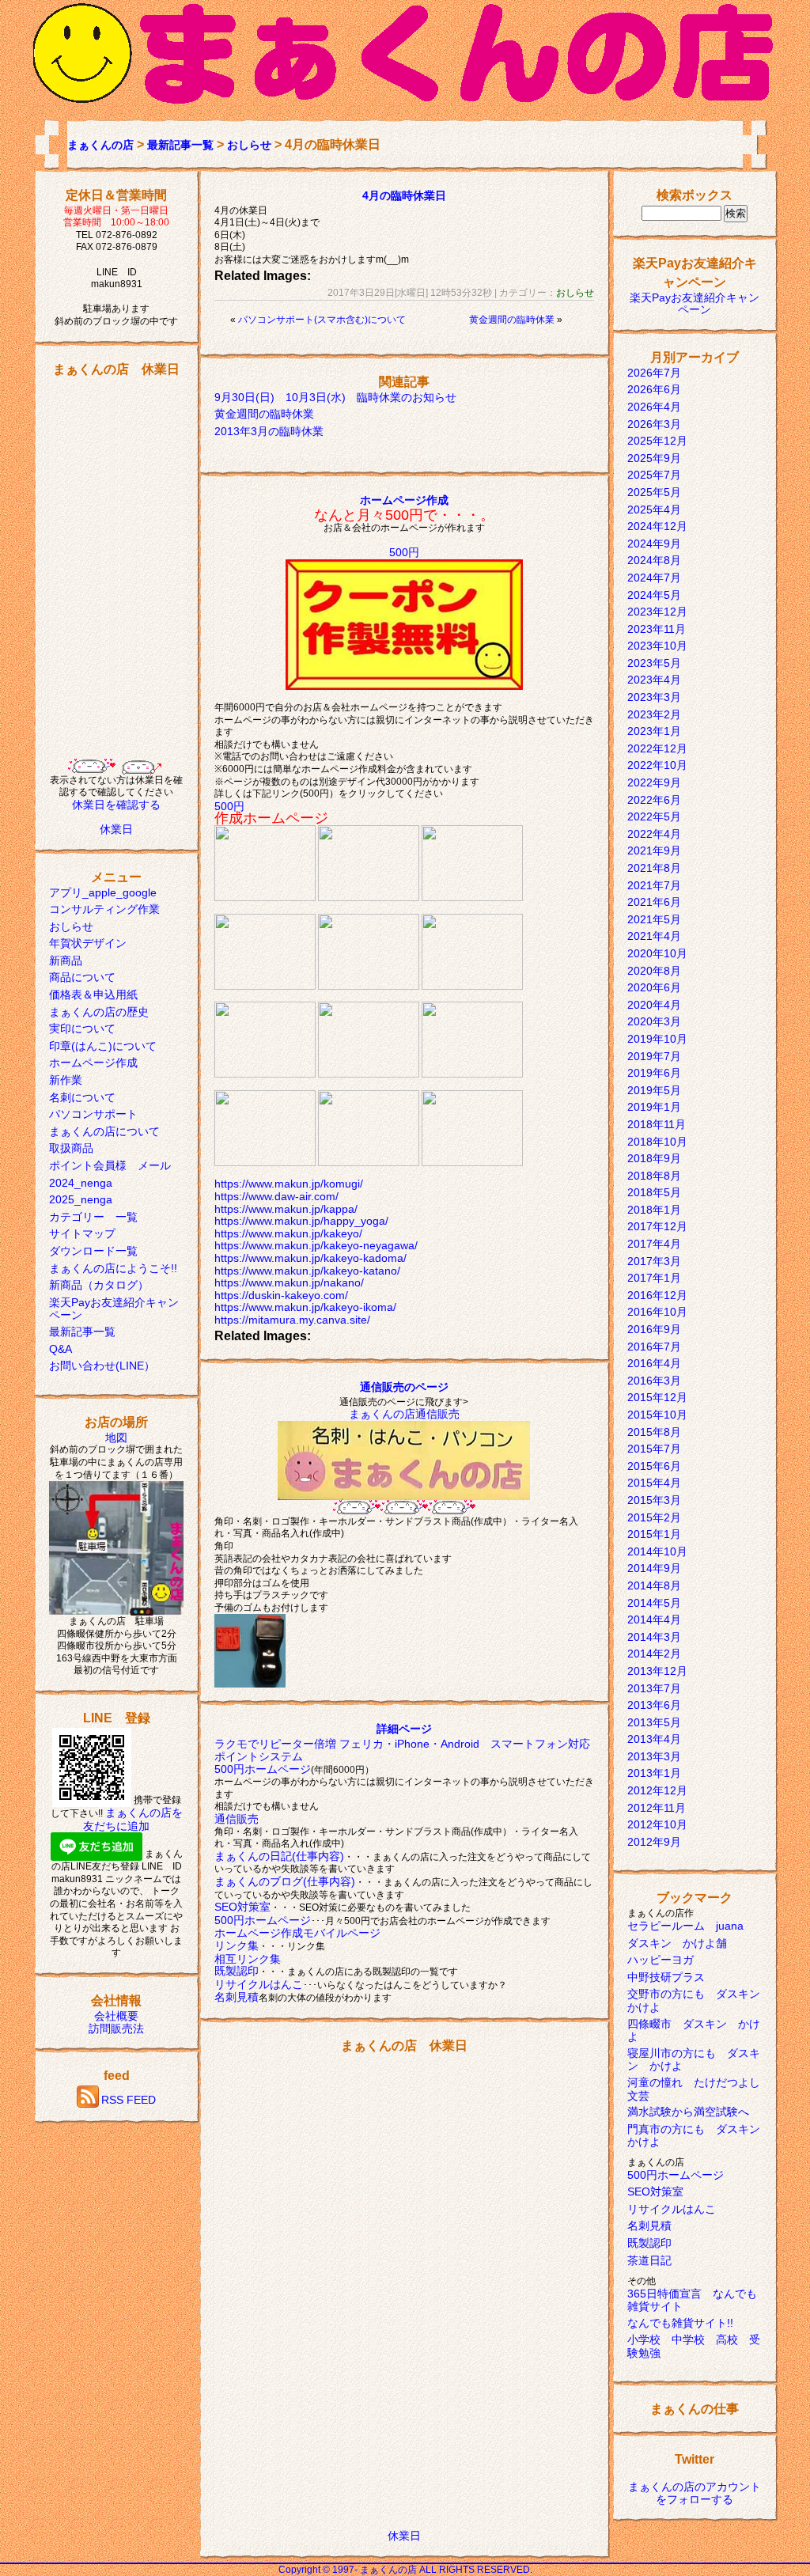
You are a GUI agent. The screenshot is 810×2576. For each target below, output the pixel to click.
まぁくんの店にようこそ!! (113, 1268)
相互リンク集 (248, 1959)
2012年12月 (657, 1790)
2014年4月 (654, 1619)
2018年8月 (654, 1176)
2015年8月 (654, 1432)
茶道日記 (649, 2260)
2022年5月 (654, 816)
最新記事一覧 (180, 145)
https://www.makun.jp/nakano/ (289, 1282)
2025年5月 (654, 492)
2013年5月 (654, 1722)
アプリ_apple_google (103, 892)
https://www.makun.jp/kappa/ (286, 1209)
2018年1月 (654, 1210)
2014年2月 (654, 1654)
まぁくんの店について (104, 1131)
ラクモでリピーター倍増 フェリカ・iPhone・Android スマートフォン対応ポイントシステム (402, 1750)
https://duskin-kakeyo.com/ (281, 1295)
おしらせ (249, 145)
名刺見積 (237, 1997)
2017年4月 (654, 1244)
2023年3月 (654, 697)
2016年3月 (654, 1381)
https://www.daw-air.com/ (276, 1196)
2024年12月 (657, 526)
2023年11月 (657, 629)
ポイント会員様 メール (110, 1165)
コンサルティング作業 (104, 909)
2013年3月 (654, 1756)
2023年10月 (657, 646)
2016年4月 (654, 1363)
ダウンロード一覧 (93, 1251)
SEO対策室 (242, 1907)
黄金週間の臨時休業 (512, 320)
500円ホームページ (263, 1769)
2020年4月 (654, 1005)
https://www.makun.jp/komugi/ (289, 1184)
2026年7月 (654, 373)
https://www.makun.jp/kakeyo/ (288, 1233)
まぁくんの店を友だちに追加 (133, 1819)
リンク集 (237, 1945)
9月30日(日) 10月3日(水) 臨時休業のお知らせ (335, 397)
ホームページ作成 (93, 1063)
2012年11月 (657, 1808)
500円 (404, 552)
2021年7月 (654, 885)
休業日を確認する (116, 805)
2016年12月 (657, 1295)
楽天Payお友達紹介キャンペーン (695, 304)
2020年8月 (654, 971)
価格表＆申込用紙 (93, 994)
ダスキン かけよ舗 (677, 1943)
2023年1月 (654, 731)
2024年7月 (654, 578)
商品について (82, 977)
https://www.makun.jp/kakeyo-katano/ (307, 1271)
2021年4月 (654, 936)
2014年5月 (654, 1603)
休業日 (116, 829)
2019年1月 (654, 1107)
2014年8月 (654, 1585)
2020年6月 (654, 987)
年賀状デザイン (88, 943)
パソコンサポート (93, 1114)
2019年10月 (657, 1039)
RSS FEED (129, 2101)
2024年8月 (654, 560)
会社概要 (116, 2016)
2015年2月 (654, 1517)
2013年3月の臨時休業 (269, 431)
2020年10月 (657, 953)
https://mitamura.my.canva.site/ (292, 1320)
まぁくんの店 (100, 145)
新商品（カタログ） (99, 1285)
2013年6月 (654, 1705)
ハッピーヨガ (660, 1960)
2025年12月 (657, 441)
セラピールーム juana (685, 1926)
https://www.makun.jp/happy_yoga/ (301, 1221)
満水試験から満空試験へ (688, 2112)
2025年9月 (654, 458)
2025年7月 (654, 475)
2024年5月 (654, 595)
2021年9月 (654, 850)
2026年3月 (654, 424)
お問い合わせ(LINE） (102, 1366)
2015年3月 (654, 1500)
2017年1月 (654, 1278)
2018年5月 (654, 1192)
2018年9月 (654, 1158)
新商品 (66, 960)
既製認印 (237, 1971)
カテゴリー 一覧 (93, 1217)
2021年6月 (654, 902)
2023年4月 (654, 680)
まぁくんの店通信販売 (404, 1414)
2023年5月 (654, 663)
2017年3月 (654, 1261)
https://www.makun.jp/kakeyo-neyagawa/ (316, 1245)
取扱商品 (71, 1148)
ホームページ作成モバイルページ (297, 1933)
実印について (82, 1029)
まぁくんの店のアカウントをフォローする (695, 2493)
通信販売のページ (404, 1387)
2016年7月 (654, 1347)
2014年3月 (654, 1637)
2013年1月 (654, 1773)
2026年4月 (654, 407)
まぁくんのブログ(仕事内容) (285, 1881)
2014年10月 (657, 1551)
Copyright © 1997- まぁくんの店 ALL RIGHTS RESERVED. (405, 2570)
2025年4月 (654, 510)
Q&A (61, 1349)
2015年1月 (654, 1534)
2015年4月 (654, 1483)
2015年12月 (657, 1397)
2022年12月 (657, 748)
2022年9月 (654, 782)
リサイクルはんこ (259, 1984)
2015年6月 (654, 1466)
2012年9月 (654, 1842)
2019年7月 (654, 1056)
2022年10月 (657, 765)
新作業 (66, 1080)
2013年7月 (654, 1688)
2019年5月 (654, 1090)
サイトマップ (82, 1233)
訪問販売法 (116, 2029)
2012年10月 (657, 1824)
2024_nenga (81, 1183)
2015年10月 (657, 1415)
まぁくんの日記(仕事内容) (279, 1856)
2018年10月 (657, 1142)
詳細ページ (404, 1729)
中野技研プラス (666, 1977)
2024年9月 (654, 544)
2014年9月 (654, 1568)
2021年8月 (654, 868)
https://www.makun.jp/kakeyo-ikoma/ (305, 1307)
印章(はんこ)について (103, 1046)
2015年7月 (654, 1449)
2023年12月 (657, 612)
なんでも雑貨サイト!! (680, 2323)
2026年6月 (654, 389)
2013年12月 (657, 1671)
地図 (116, 1438)
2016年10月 (657, 1312)
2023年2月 (654, 714)
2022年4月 (654, 834)
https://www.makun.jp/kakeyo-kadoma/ (310, 1258)
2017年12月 (657, 1226)
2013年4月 (654, 1739)
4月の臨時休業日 (404, 195)
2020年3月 (654, 1021)
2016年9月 (654, 1329)
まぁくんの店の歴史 (99, 1012)
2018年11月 (657, 1124)
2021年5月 (654, 919)
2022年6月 (654, 800)
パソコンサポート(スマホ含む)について (322, 320)
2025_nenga (81, 1199)
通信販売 (237, 1819)
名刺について (82, 1097)
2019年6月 (654, 1073)
